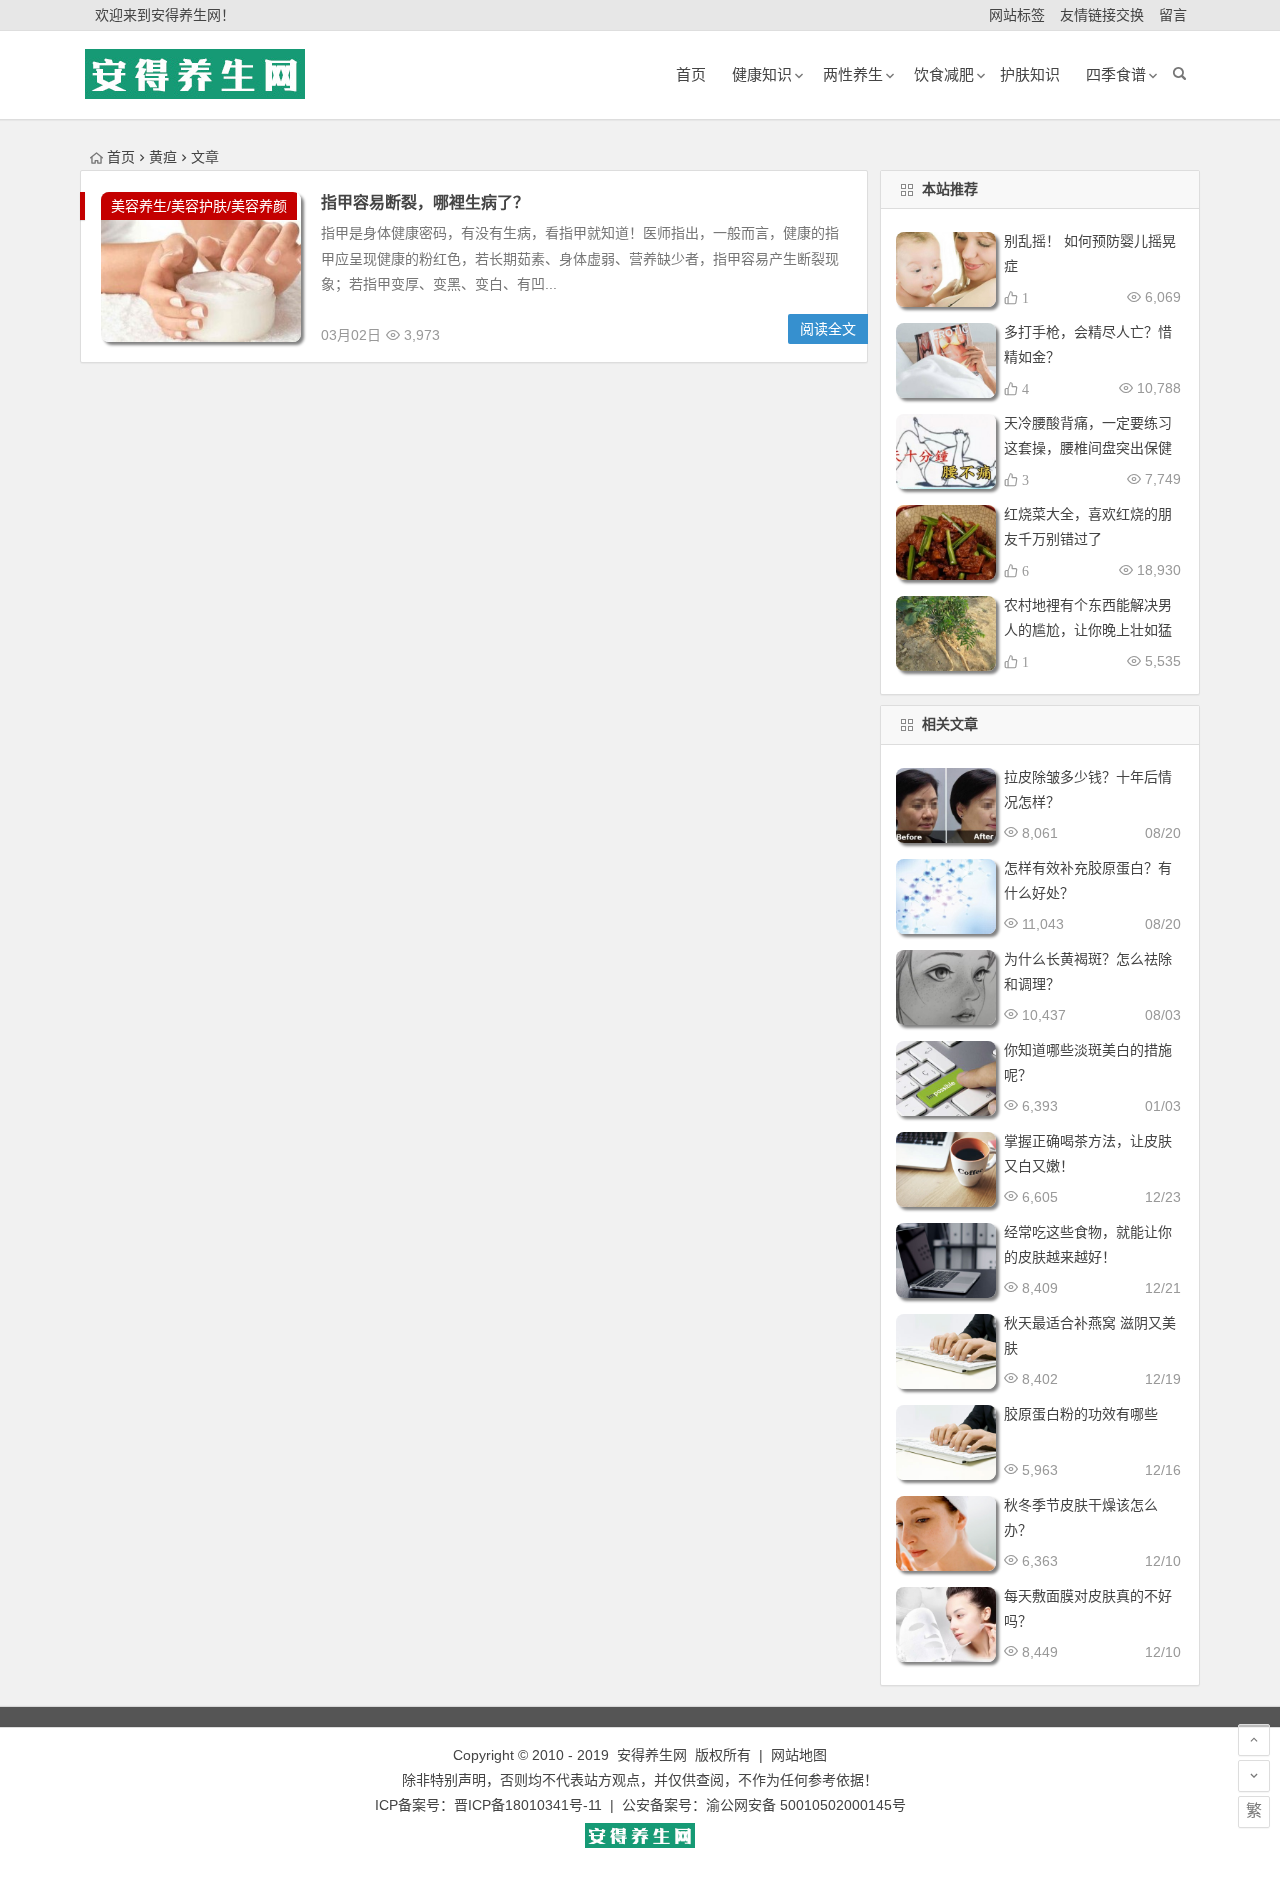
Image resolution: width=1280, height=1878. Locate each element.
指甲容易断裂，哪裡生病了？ (425, 202)
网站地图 (799, 1755)
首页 (121, 157)
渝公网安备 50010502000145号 (806, 1805)
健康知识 (762, 74)
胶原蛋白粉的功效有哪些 (1081, 1414)
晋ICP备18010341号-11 (528, 1805)
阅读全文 (828, 329)
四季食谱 (1116, 74)
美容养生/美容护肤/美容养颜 (199, 206)
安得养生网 (652, 1755)
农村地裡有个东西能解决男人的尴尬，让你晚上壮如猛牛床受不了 (1088, 630)
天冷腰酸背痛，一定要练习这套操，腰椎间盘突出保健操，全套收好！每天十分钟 (1088, 448)
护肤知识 (1030, 74)
